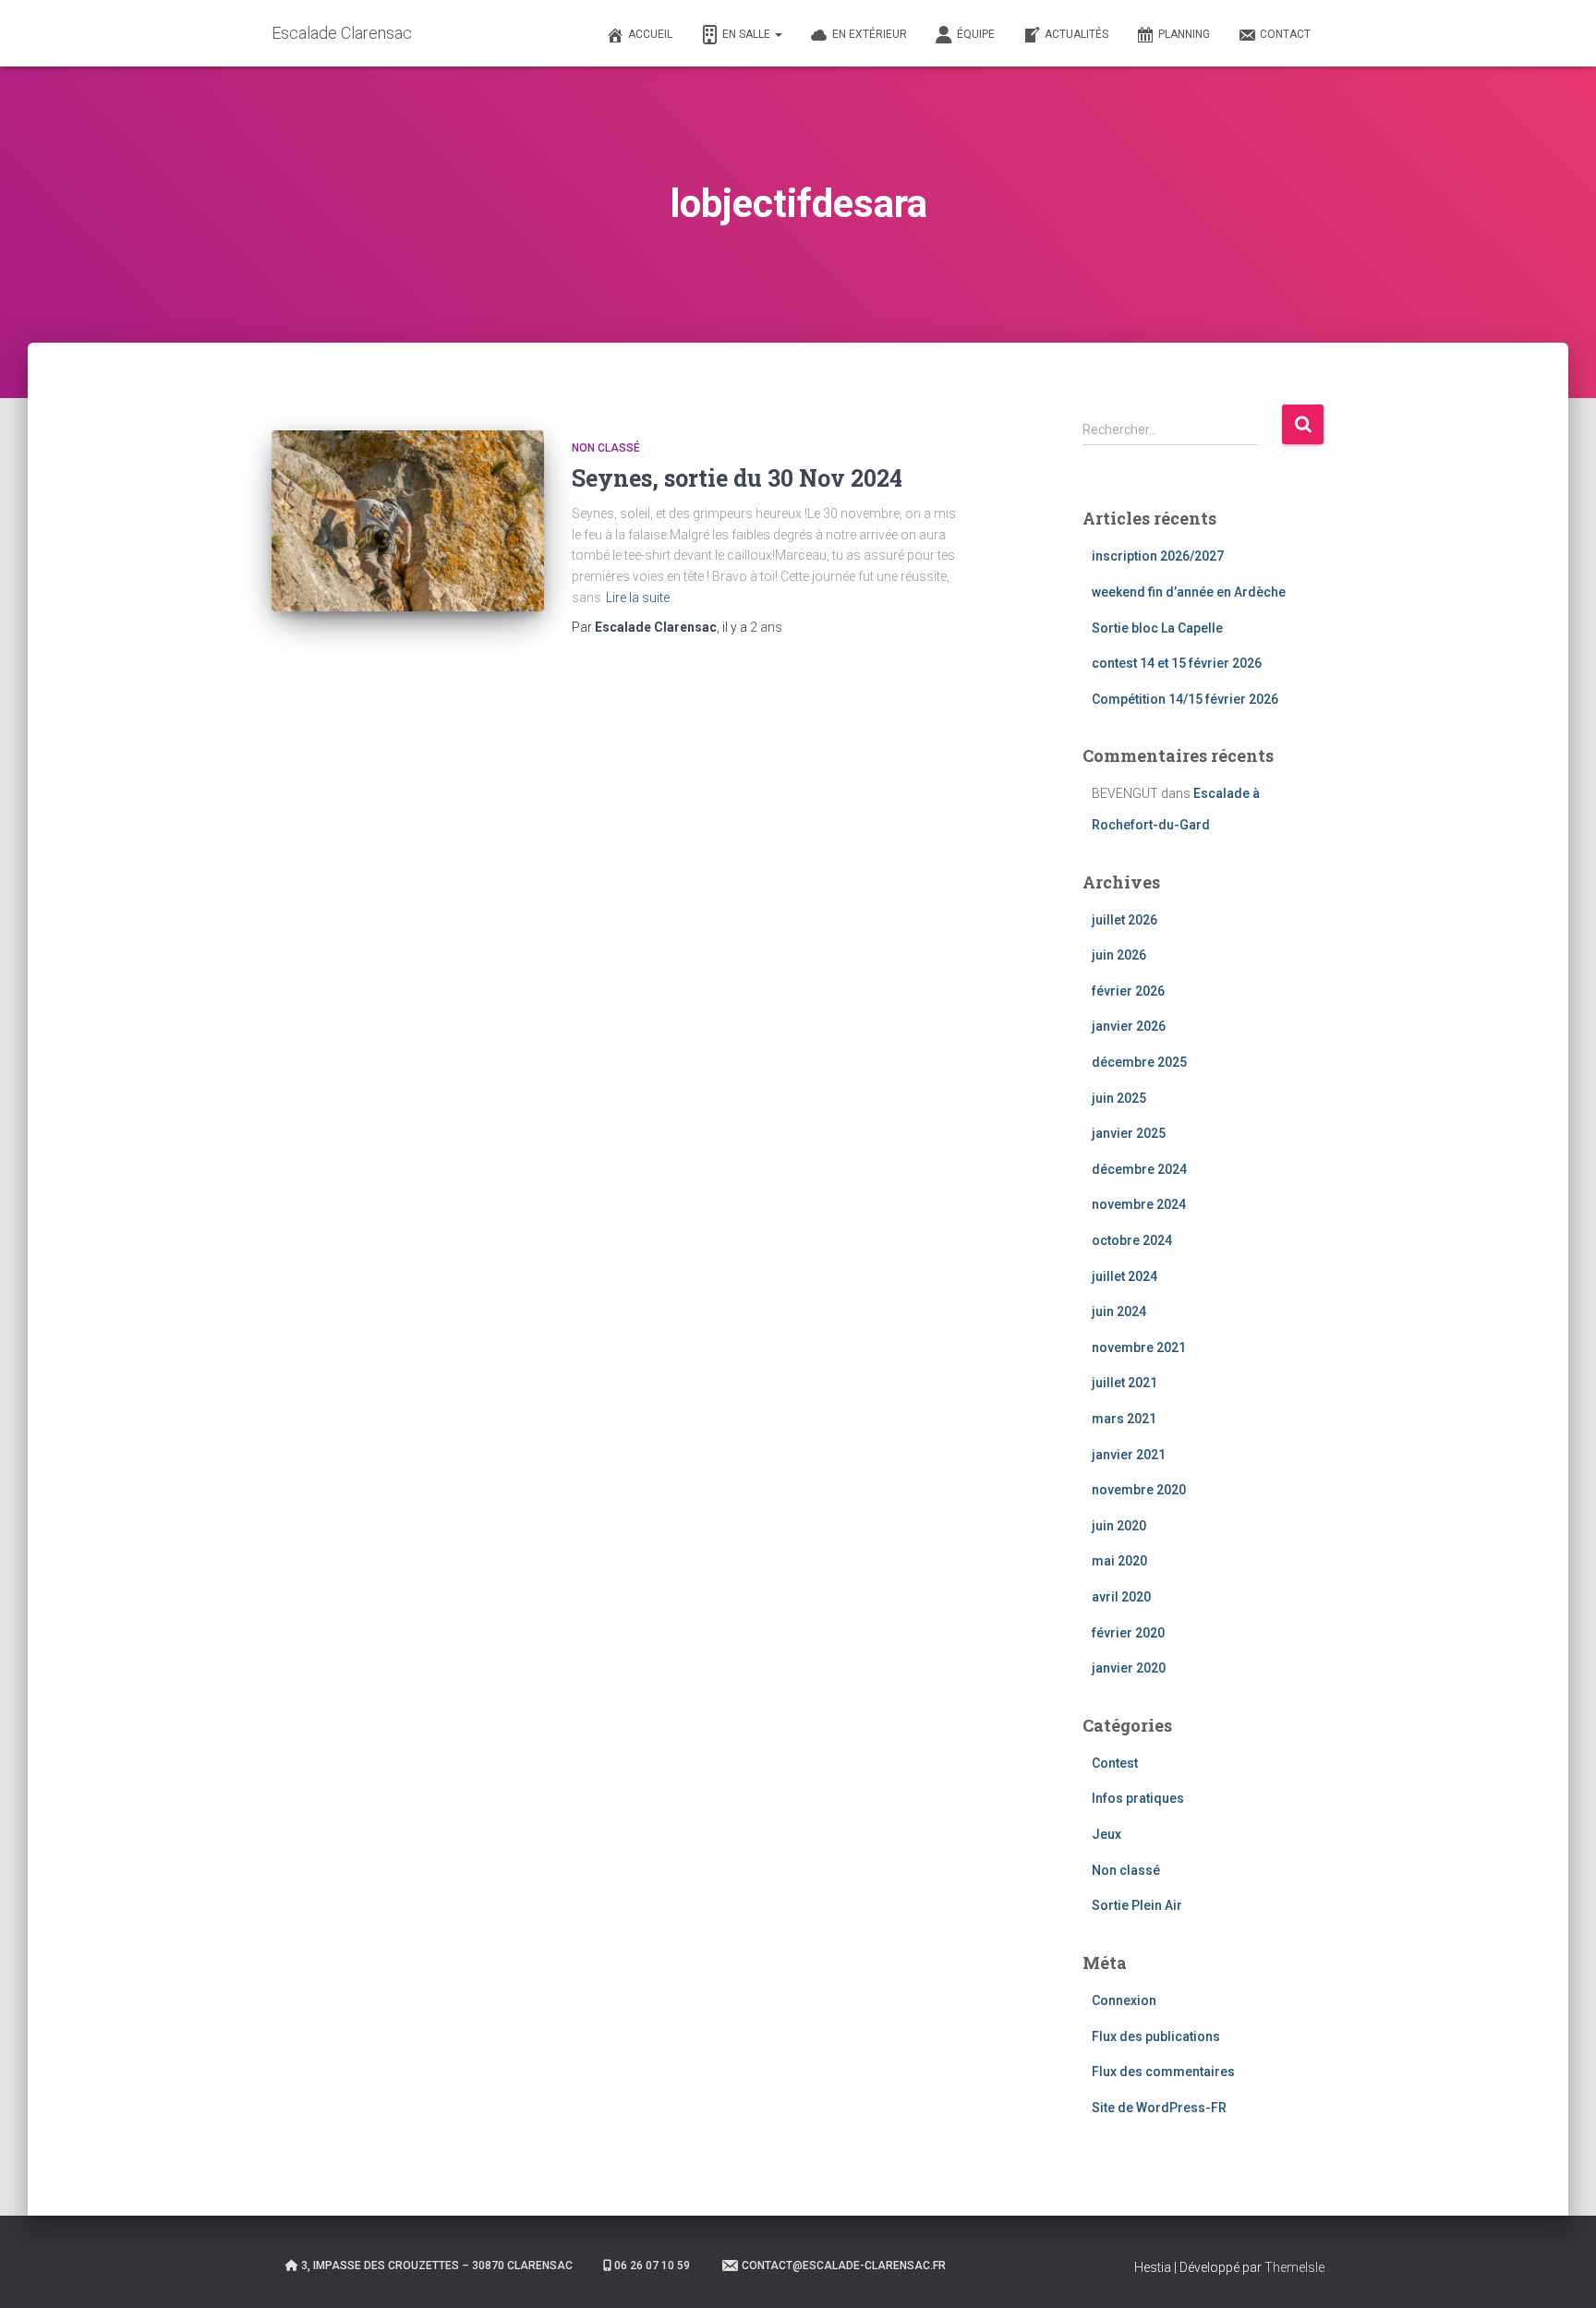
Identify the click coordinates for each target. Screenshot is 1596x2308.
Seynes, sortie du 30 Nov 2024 (737, 478)
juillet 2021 (1124, 1383)
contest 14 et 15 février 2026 (1177, 663)
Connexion (1124, 2000)
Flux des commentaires (1163, 2072)
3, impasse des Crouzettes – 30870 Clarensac (437, 2266)
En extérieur (870, 34)
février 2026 (1128, 991)
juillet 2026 (1124, 920)
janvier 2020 (1129, 1668)
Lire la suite (638, 598)
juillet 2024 (1124, 1276)
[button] (778, 34)
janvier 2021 (1129, 1455)
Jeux (1106, 1834)
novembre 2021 (1139, 1347)
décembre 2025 (1139, 1062)
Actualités (1076, 34)
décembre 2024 (1139, 1169)
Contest (1115, 1763)
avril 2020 (1121, 1597)
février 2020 (1128, 1633)
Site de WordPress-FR (1159, 2108)
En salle (748, 34)
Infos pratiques (1138, 1798)
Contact (1285, 34)
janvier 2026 (1129, 1026)
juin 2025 (1119, 1098)
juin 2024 (1119, 1311)
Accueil (650, 34)
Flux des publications (1156, 2036)
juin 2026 (1119, 955)
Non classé (606, 448)
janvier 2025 (1129, 1133)
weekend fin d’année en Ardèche (1189, 592)
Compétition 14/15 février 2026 (1185, 699)
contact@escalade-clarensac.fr (844, 2266)
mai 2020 (1119, 1561)
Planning (1184, 34)
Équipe (976, 34)
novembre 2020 (1139, 1490)
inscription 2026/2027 (1158, 556)
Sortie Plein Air (1137, 1905)
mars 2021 (1124, 1419)
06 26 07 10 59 (652, 2266)
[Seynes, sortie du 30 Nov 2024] (408, 521)
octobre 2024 (1132, 1240)
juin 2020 (1119, 1526)
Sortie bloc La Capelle (1157, 628)
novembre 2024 (1139, 1204)
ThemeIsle (1294, 2267)
